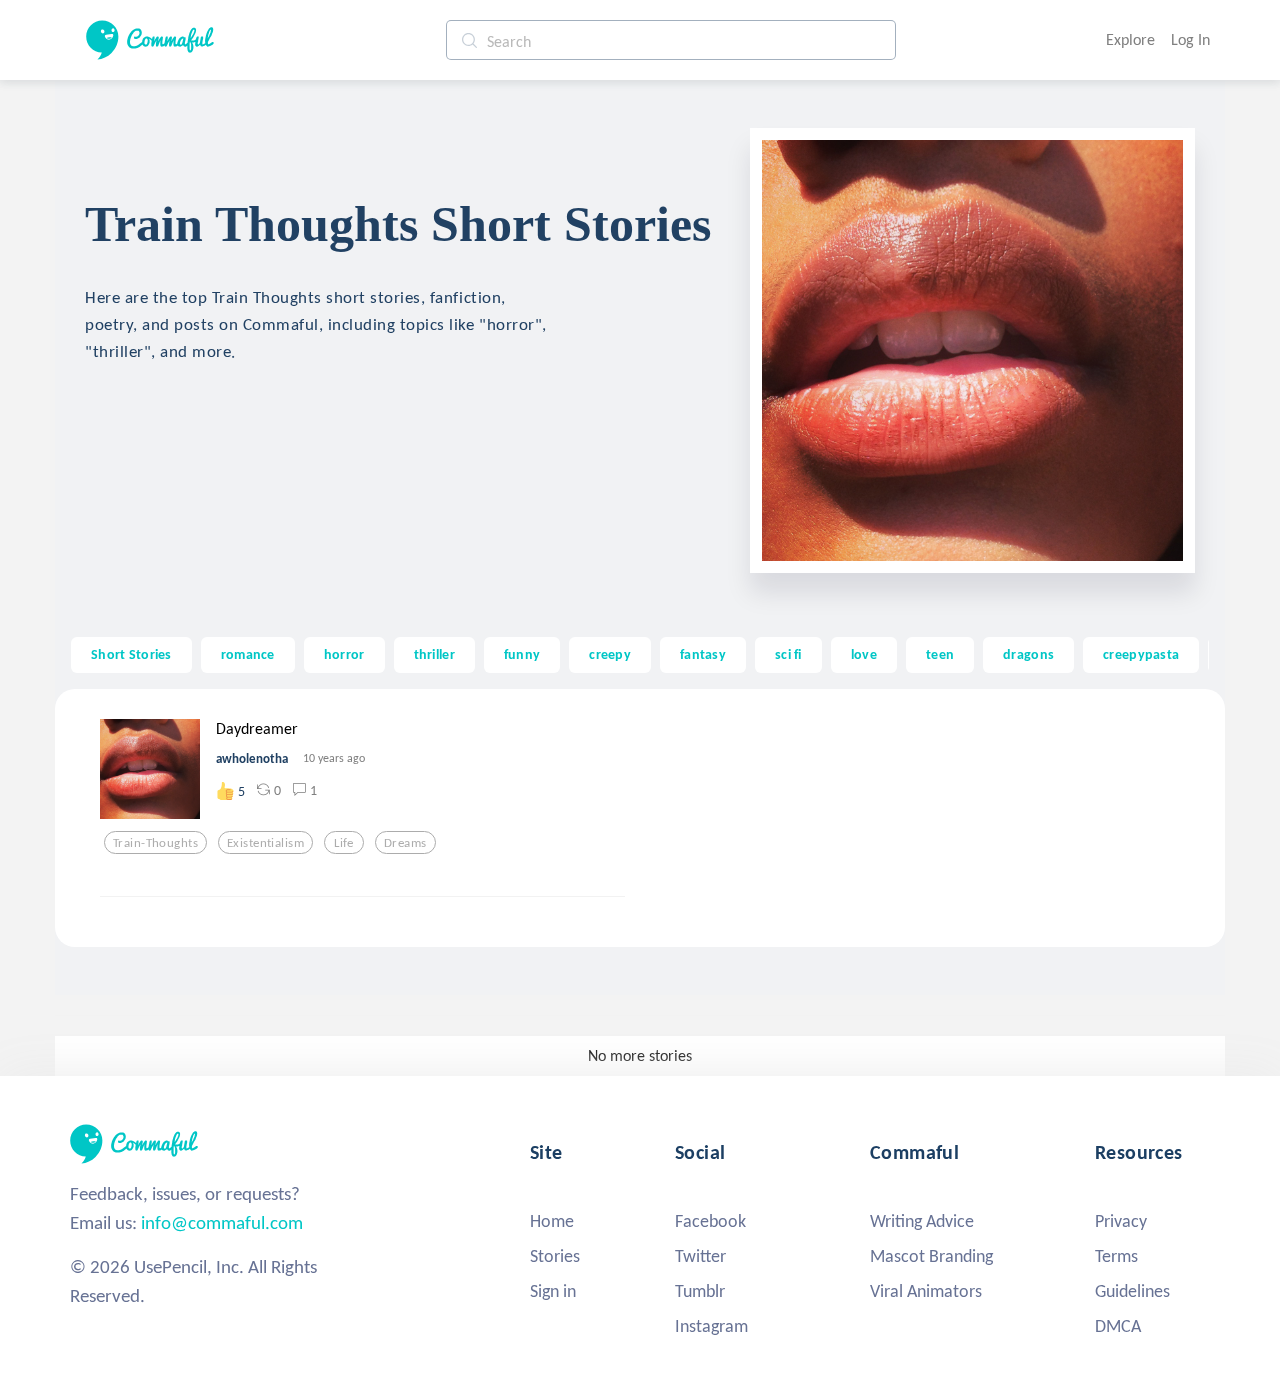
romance (248, 654)
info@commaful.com (222, 1222)
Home (552, 1221)
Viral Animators (926, 1291)
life (344, 843)
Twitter (700, 1256)
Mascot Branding (931, 1256)
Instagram (711, 1326)
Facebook (710, 1221)
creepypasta (1141, 654)
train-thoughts (155, 843)
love (864, 654)
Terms (1116, 1256)
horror (344, 654)
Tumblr (700, 1291)
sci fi (788, 654)
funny (522, 654)
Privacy (1121, 1221)
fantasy (703, 654)
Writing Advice (922, 1221)
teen (940, 654)
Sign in (553, 1291)
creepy (610, 654)
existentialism (265, 843)
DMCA (1118, 1326)
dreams (405, 843)
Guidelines (1132, 1291)
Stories (555, 1256)
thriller (434, 654)
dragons (1028, 654)
